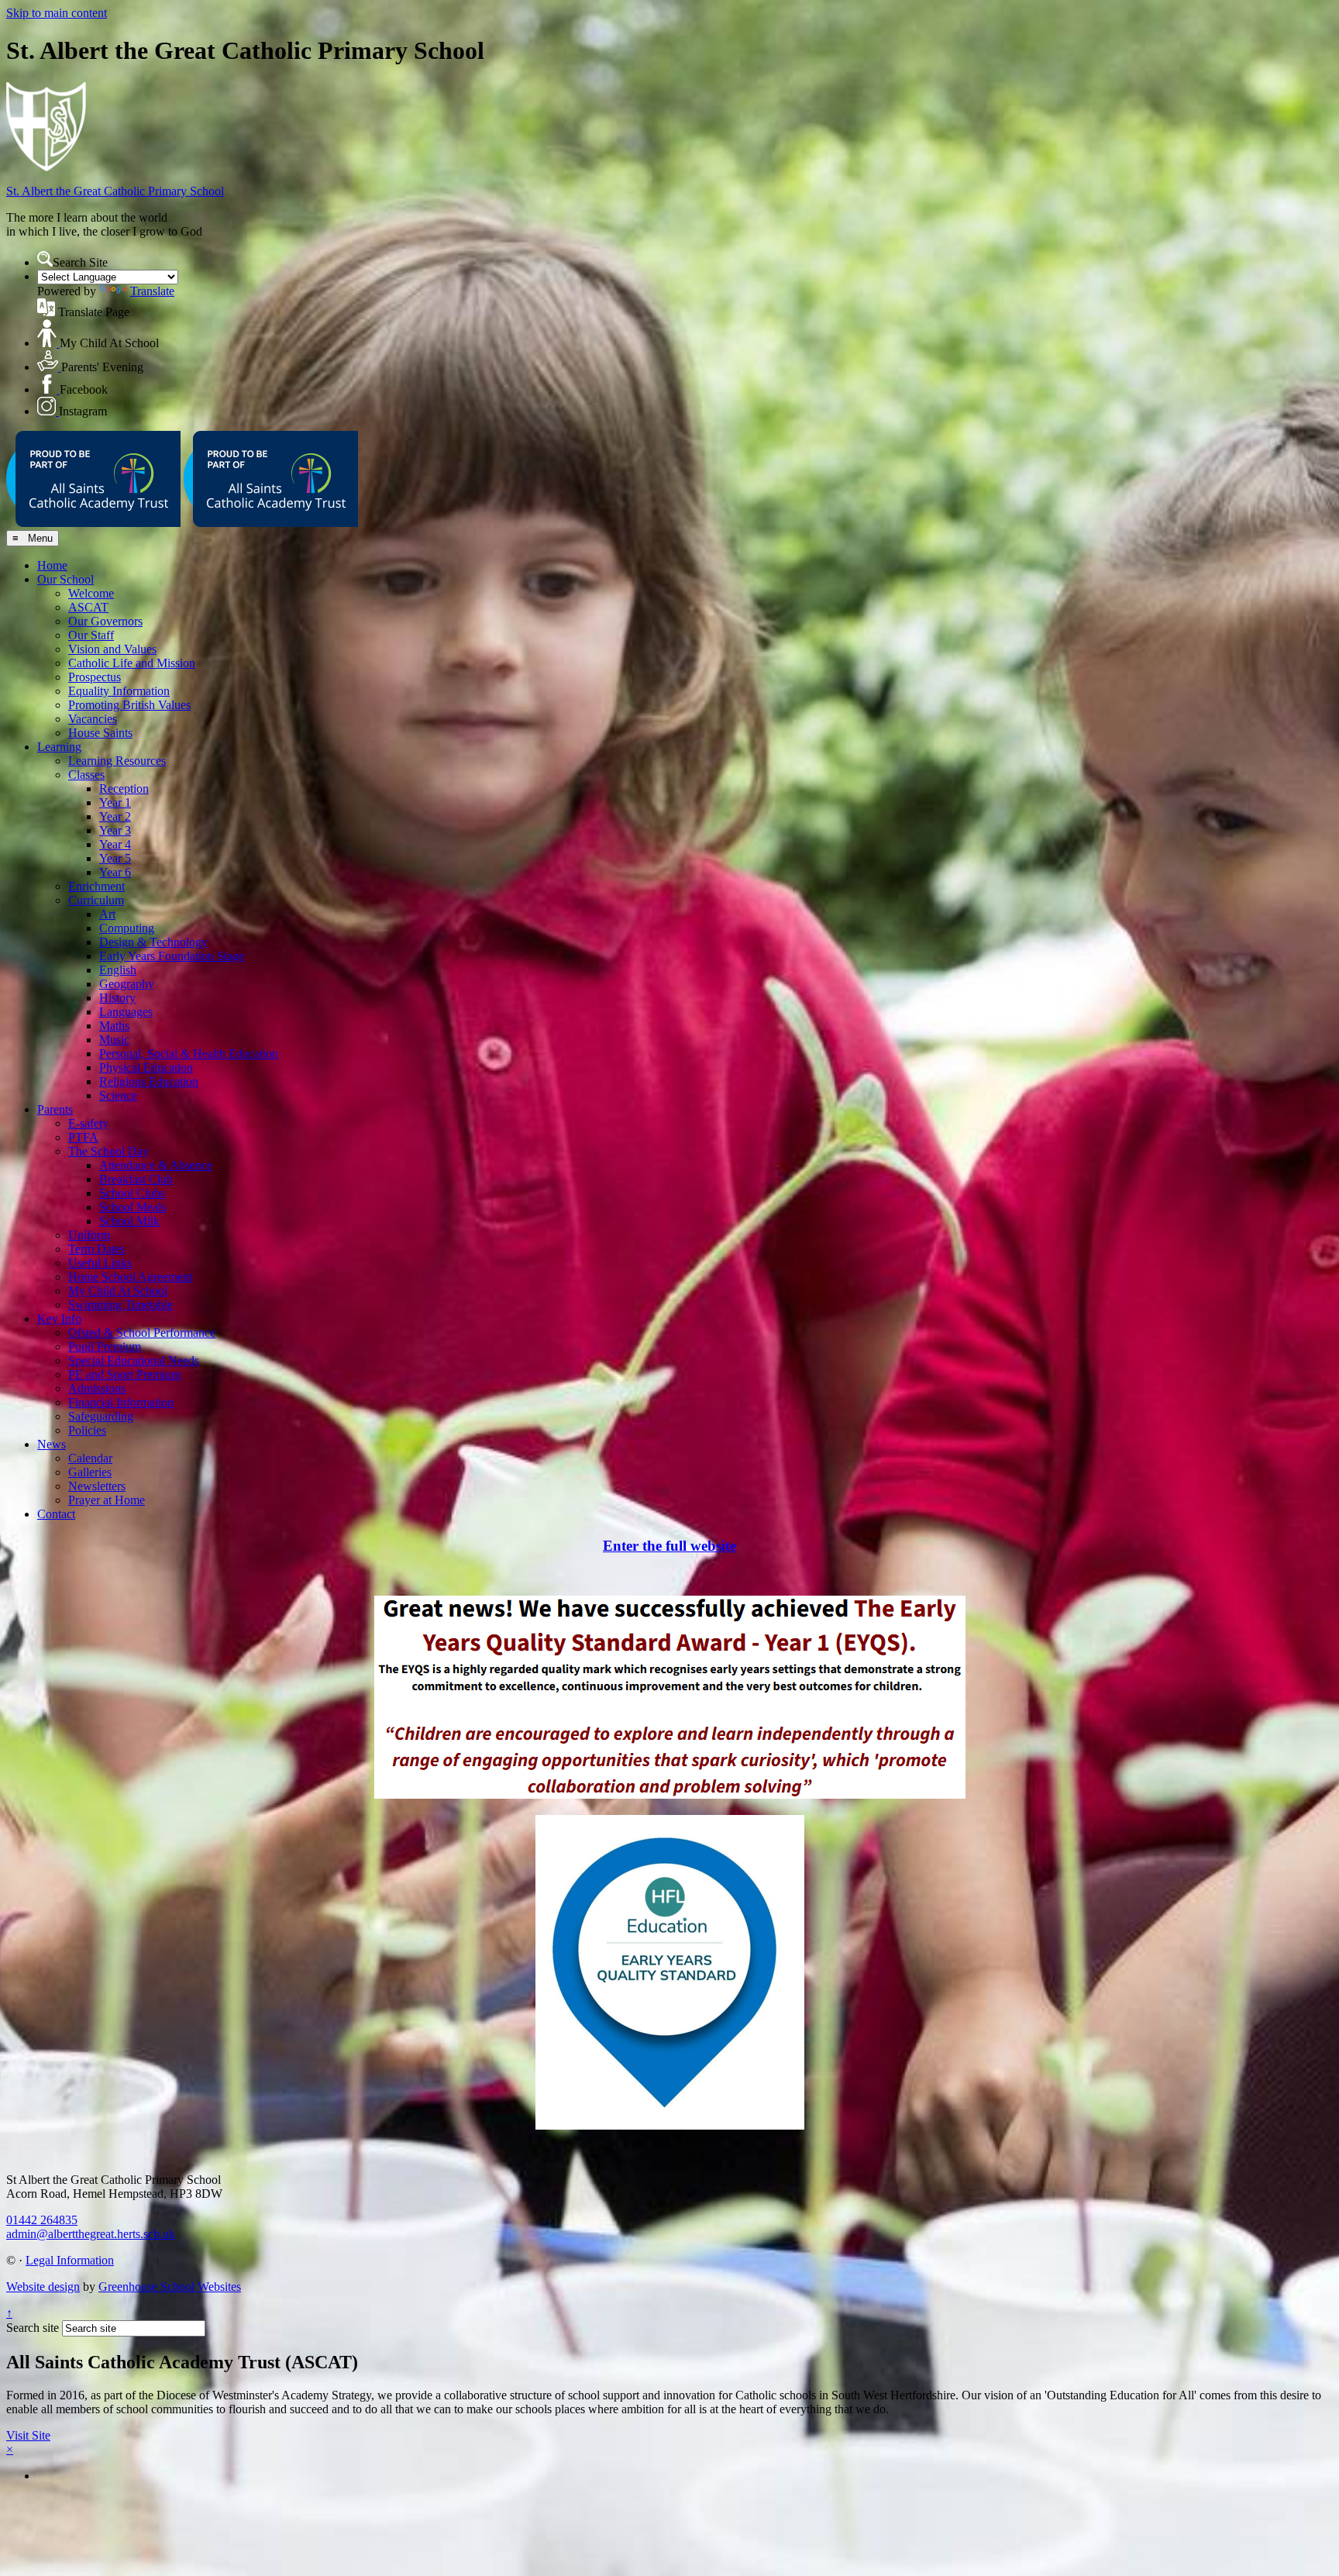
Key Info (59, 1319)
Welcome (91, 593)
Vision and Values (112, 649)
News (52, 1444)
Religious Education (149, 1081)
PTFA (83, 1137)
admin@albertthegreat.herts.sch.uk (91, 2234)
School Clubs (132, 1193)
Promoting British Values (129, 705)
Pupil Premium (105, 1347)
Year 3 (115, 830)
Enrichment (96, 886)
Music (114, 1040)
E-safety (88, 1123)
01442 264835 (42, 2220)
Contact (56, 1514)
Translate (152, 291)
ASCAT (88, 607)
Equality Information (119, 691)
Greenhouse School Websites (170, 2287)
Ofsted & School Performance (142, 1333)
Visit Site (28, 2435)
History (117, 998)
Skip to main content (57, 13)
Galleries (90, 1472)
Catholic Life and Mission (132, 663)
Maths (114, 1026)
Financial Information (121, 1402)
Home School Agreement (130, 1277)
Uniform (89, 1235)
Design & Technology (153, 942)
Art (107, 914)
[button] (45, 259)
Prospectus (95, 677)
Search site (33, 2328)
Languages (126, 1012)
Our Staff (91, 635)
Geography (127, 984)
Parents (55, 1109)
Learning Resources (117, 761)
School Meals (133, 1207)
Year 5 (115, 858)
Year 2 (115, 816)
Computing (127, 928)
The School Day (108, 1151)
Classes (86, 775)
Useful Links (100, 1263)
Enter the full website (669, 1546)
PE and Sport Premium (124, 1374)
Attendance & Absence (156, 1165)
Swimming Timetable (120, 1305)
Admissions (97, 1388)
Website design (43, 2287)
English (118, 970)
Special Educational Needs (134, 1360)
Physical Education (146, 1068)
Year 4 (115, 844)
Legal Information (70, 2260)
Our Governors (105, 621)
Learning (59, 747)
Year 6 (115, 872)
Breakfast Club (136, 1179)
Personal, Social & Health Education (189, 1054)
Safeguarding (101, 1416)
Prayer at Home (107, 1500)
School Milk (129, 1221)
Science (118, 1095)
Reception (124, 789)
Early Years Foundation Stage (172, 956)
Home (52, 565)
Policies (87, 1430)
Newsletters (97, 1486)
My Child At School (118, 1291)
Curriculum (96, 900)
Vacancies (93, 719)
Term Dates (96, 1249)
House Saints (100, 733)
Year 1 (115, 802)
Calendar (90, 1458)
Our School (65, 579)
